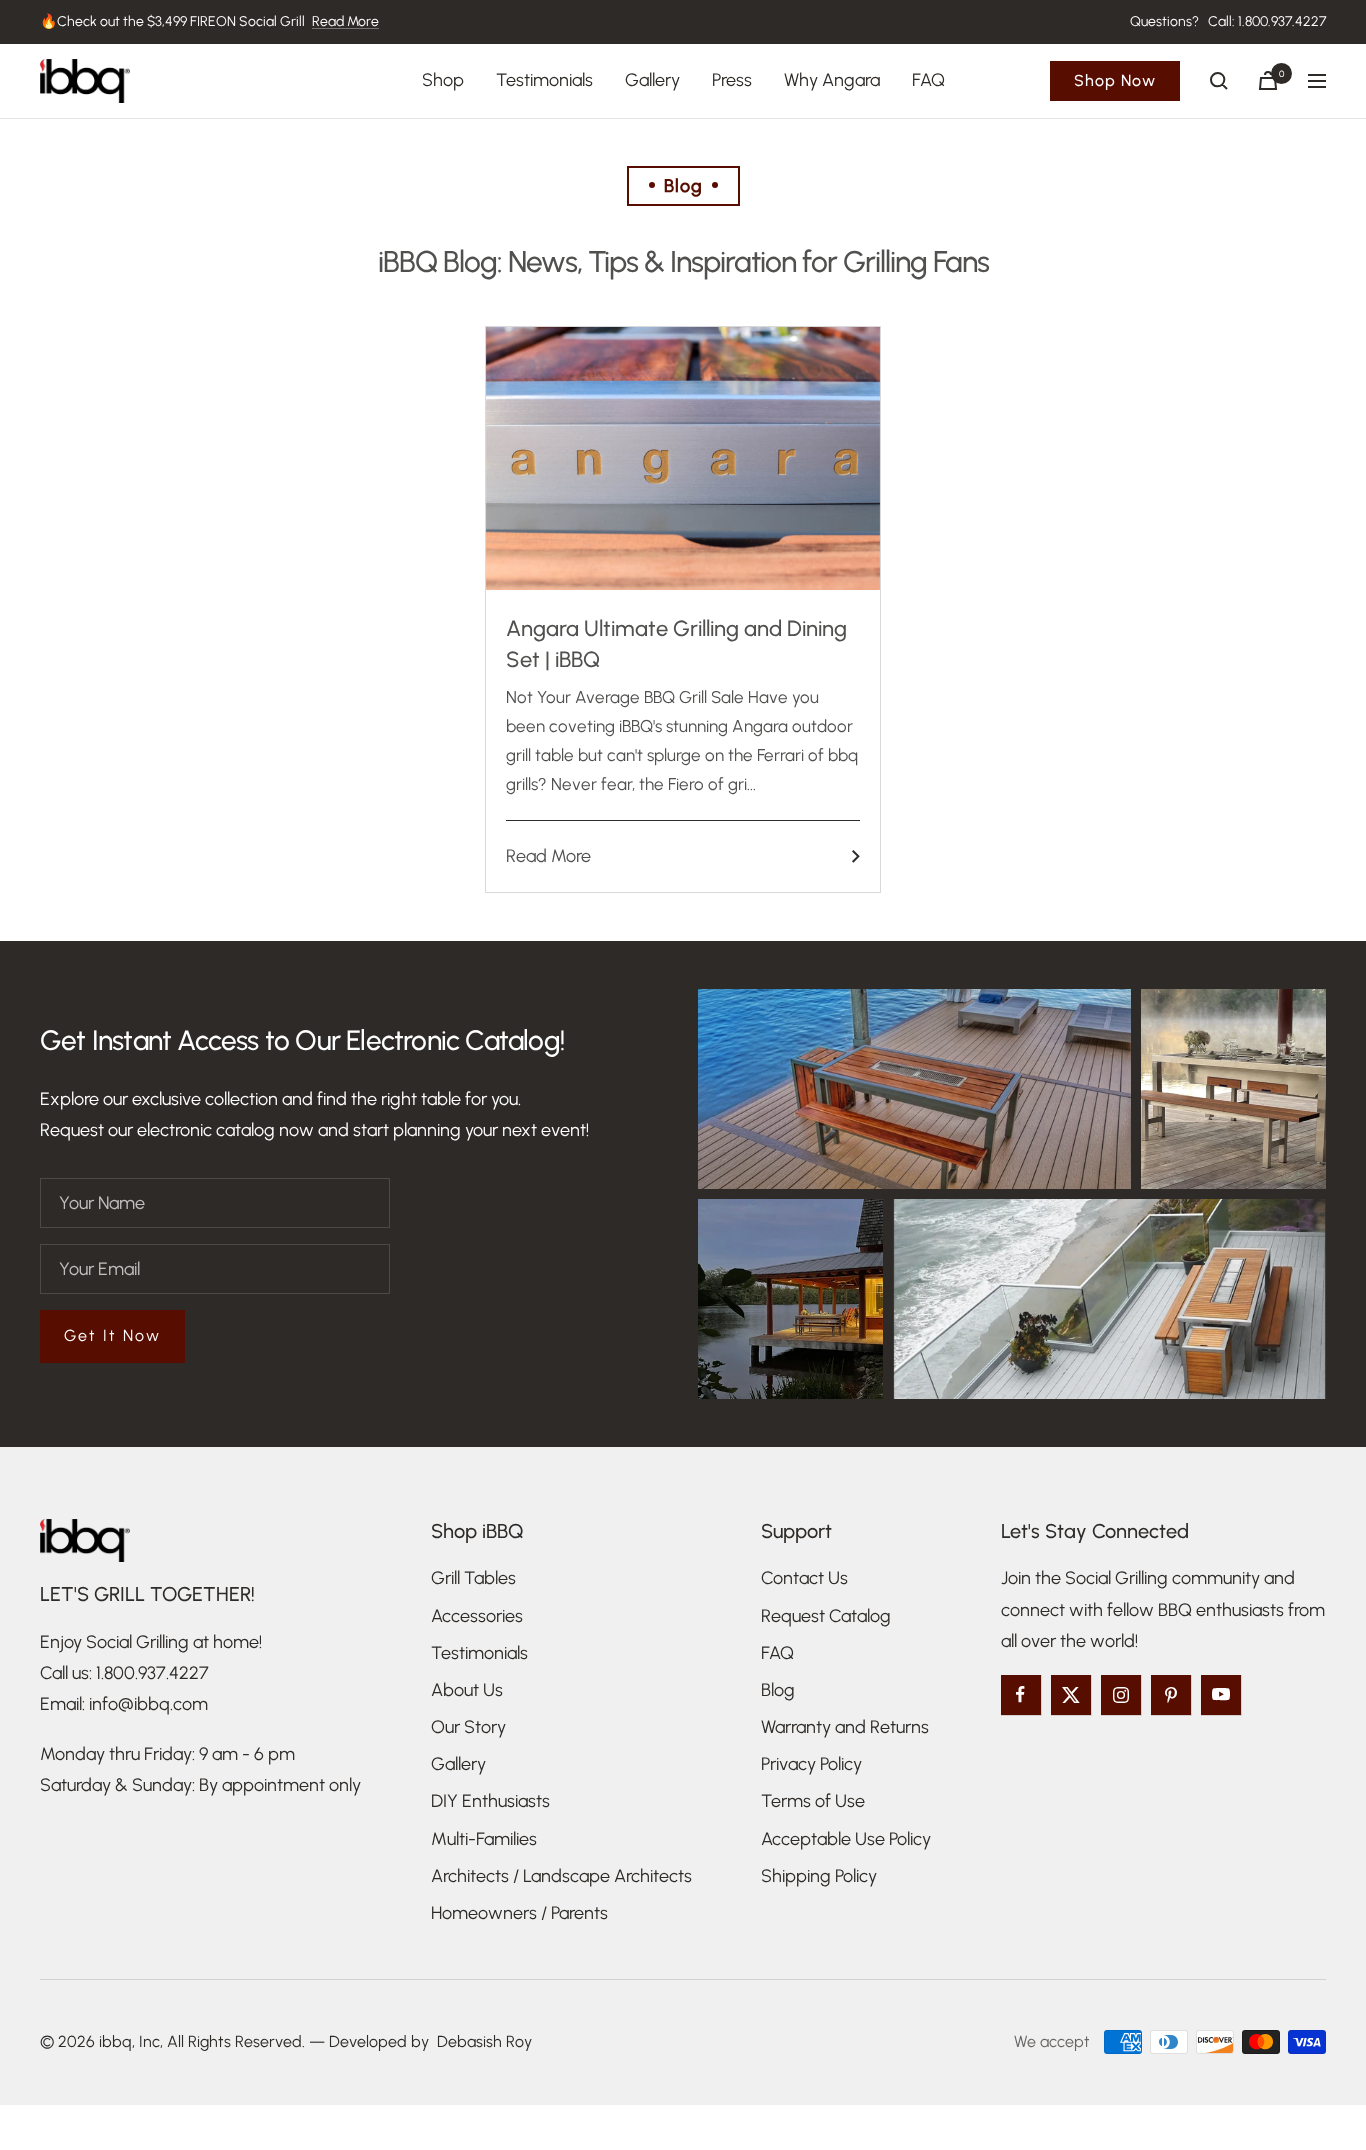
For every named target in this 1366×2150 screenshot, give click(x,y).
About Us (467, 1690)
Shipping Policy (819, 1876)
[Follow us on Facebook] (1021, 1695)
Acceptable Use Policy (846, 1839)
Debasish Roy (484, 2041)
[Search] (1219, 81)
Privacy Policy (811, 1764)
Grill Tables (473, 1578)
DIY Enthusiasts (490, 1801)
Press (732, 80)
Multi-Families (484, 1839)
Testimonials (544, 80)
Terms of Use (813, 1801)
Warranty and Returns (845, 1727)
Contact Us (804, 1578)
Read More (345, 21)
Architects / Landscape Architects (561, 1876)
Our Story (468, 1727)
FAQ (928, 80)
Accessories (477, 1616)
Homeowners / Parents (519, 1913)
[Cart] (1268, 80)
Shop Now (1115, 80)
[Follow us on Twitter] (1071, 1695)
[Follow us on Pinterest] (1171, 1695)
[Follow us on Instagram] (1121, 1695)
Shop (443, 80)
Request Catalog (826, 1616)
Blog (778, 1690)
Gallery (652, 80)
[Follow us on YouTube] (1221, 1695)
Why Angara (832, 80)
